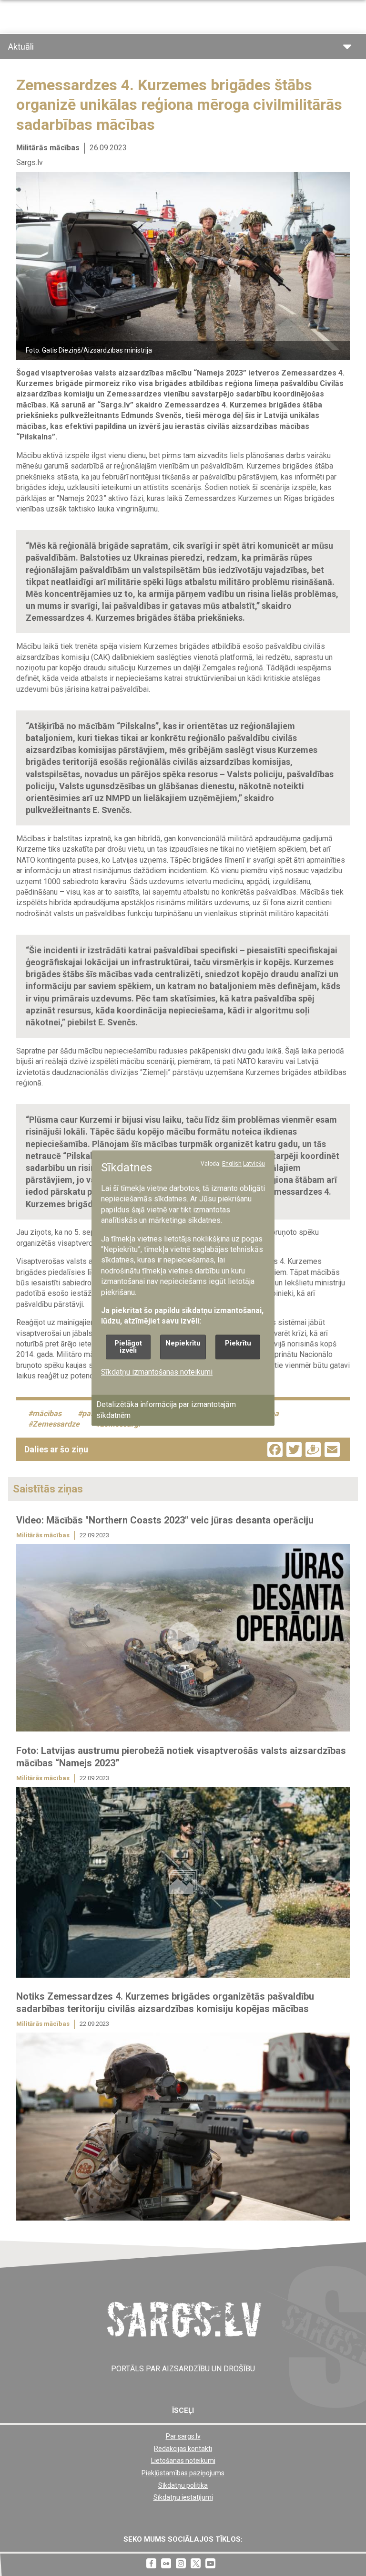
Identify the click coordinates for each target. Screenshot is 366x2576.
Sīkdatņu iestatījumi (183, 2497)
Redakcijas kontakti (183, 2449)
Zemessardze (56, 1424)
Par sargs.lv (183, 2436)
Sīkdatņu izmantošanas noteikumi (157, 1372)
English (232, 1164)
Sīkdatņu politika (183, 2485)
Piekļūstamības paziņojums (183, 2473)
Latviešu (254, 1164)
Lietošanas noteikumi (183, 2461)
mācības (47, 1413)
